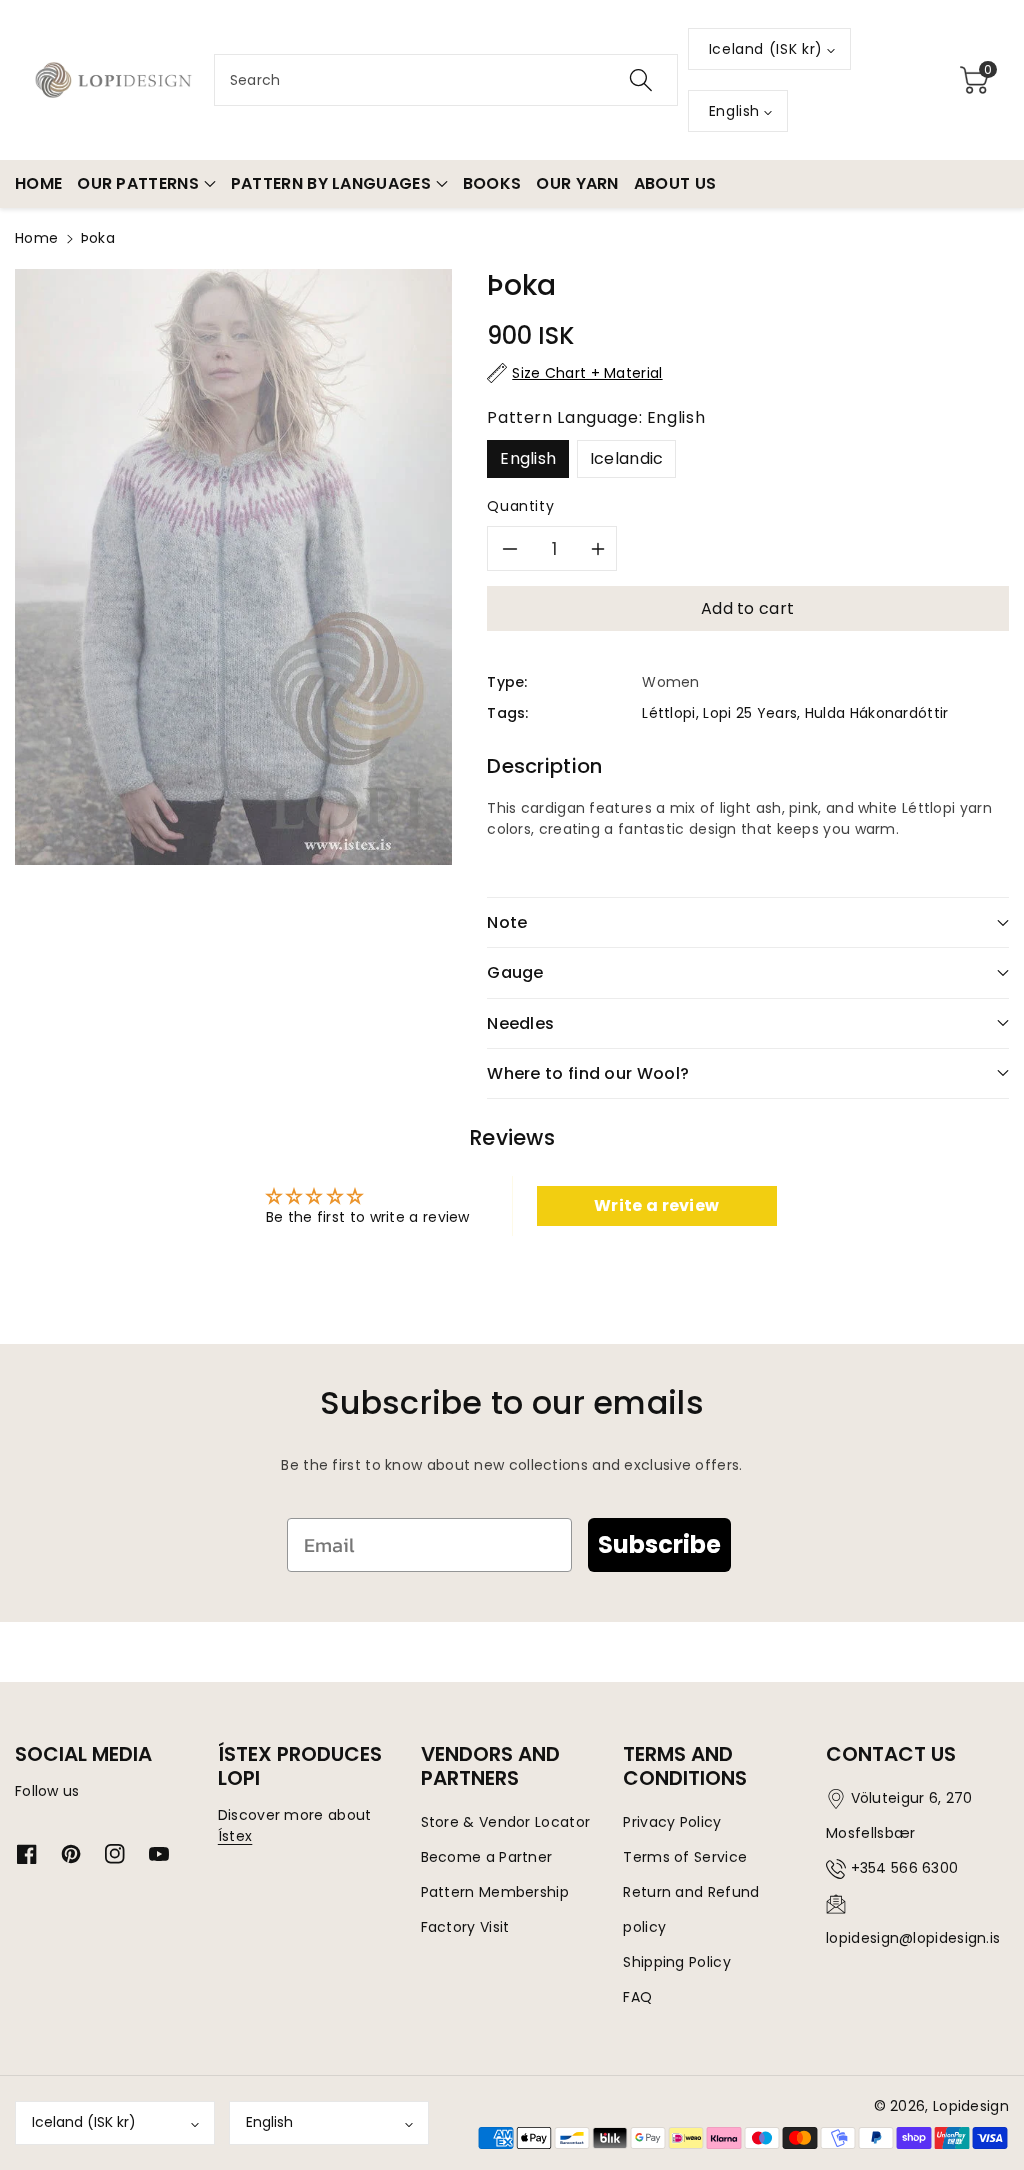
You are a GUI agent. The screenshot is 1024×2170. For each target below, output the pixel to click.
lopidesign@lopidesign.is (913, 1938)
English (528, 458)
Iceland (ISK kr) (84, 2122)
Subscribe (659, 1544)
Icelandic (627, 458)
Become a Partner (487, 1857)
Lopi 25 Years (750, 713)
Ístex (235, 1836)
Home (36, 238)
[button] (975, 80)
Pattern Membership (495, 1892)
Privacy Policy (672, 1822)
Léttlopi (668, 713)
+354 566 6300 (905, 1868)
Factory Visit (465, 1927)
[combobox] (446, 80)
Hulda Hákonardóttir (877, 713)
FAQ (637, 1997)
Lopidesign (971, 2106)
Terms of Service (685, 1857)
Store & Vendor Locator (506, 1822)
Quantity (520, 506)
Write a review (656, 1205)
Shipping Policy (677, 1962)
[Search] (641, 80)
